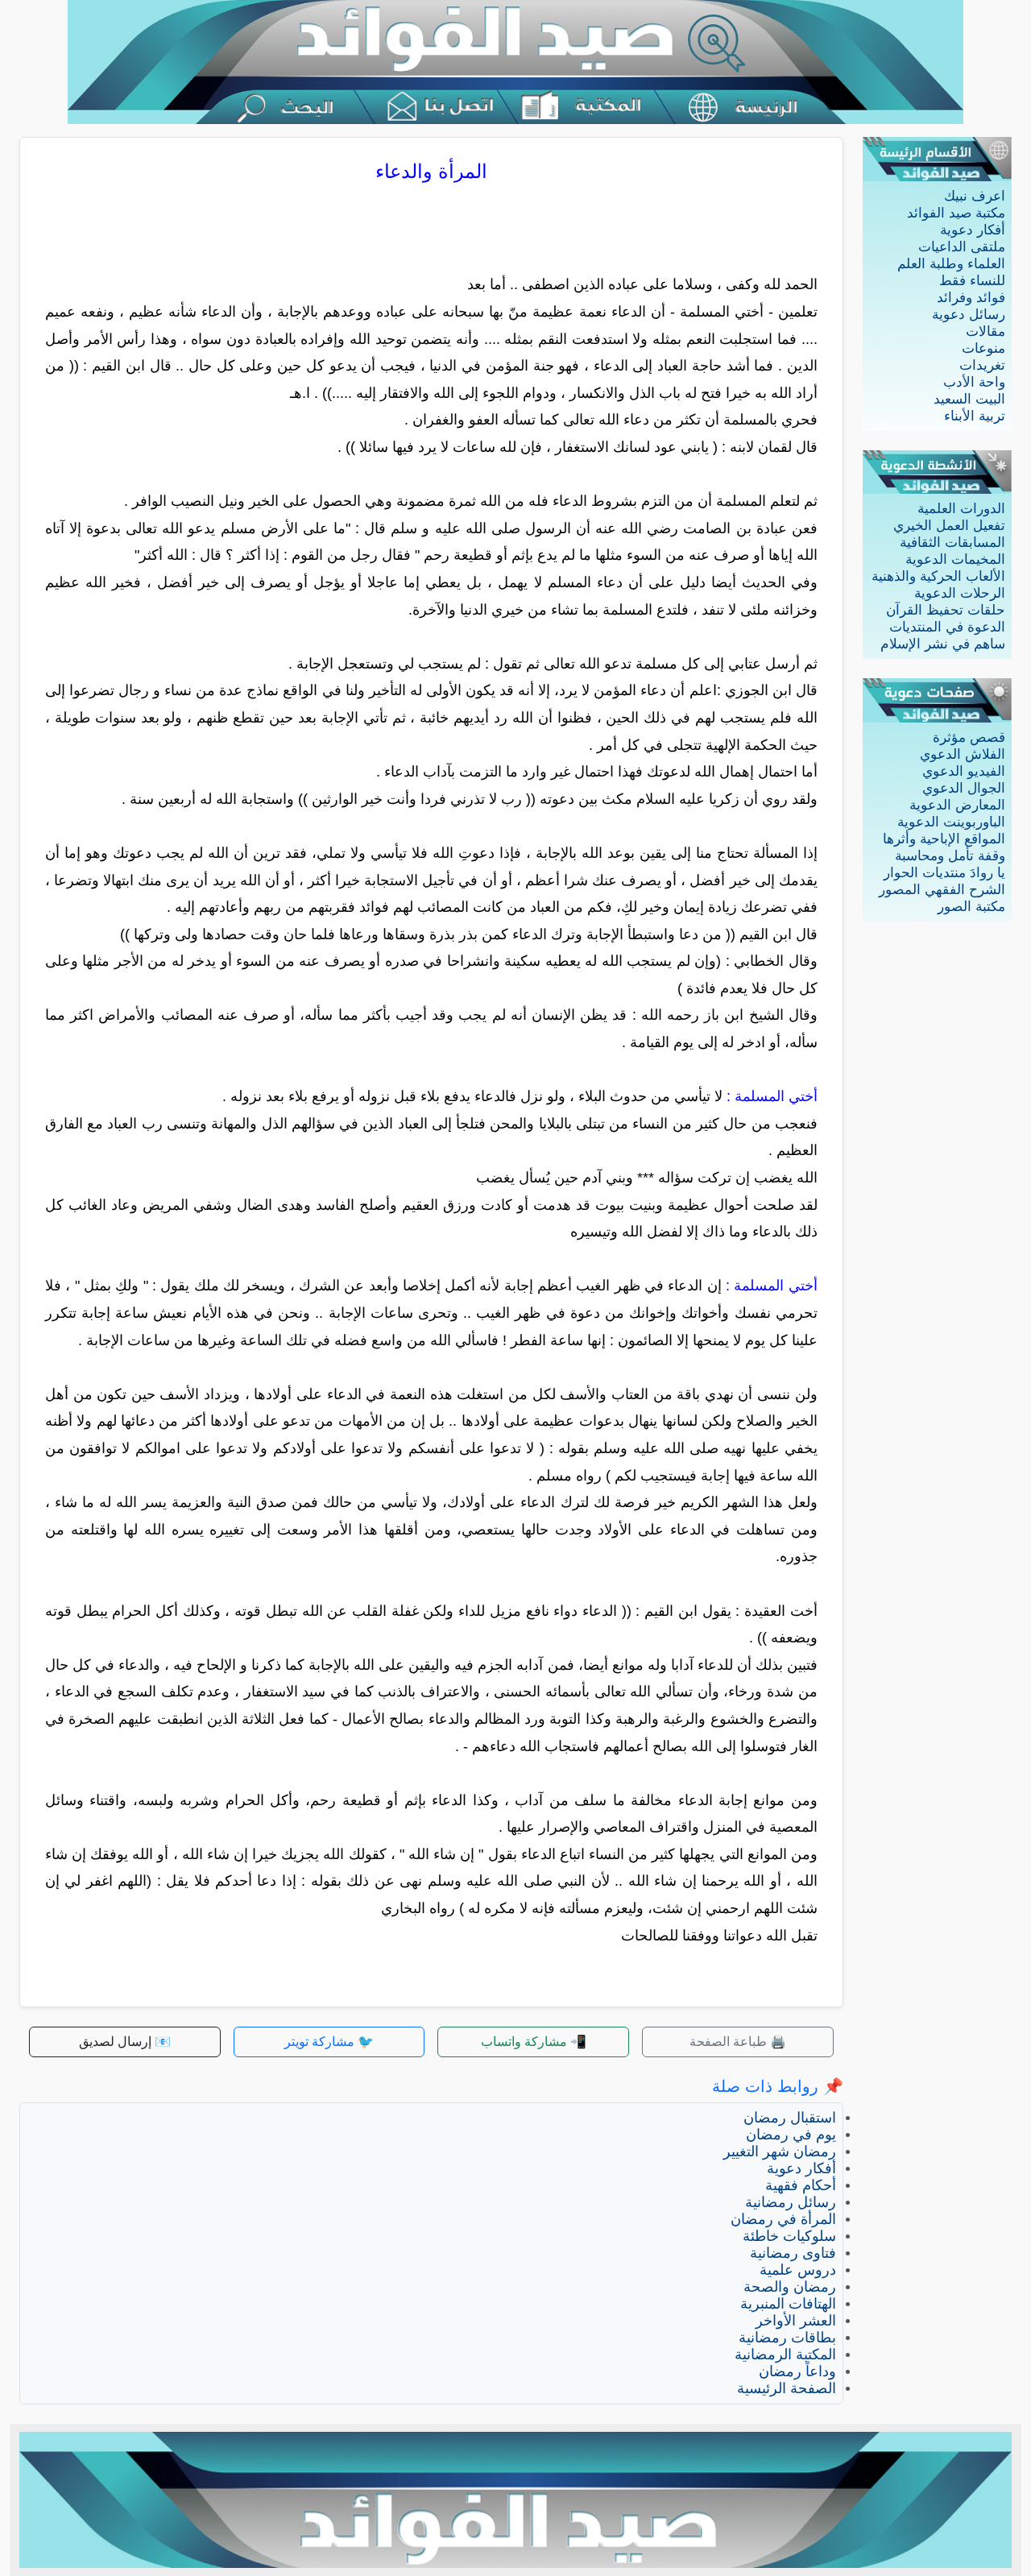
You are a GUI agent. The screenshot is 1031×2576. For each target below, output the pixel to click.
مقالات (985, 331)
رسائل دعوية (969, 315)
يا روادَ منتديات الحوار (944, 873)
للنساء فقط (972, 281)
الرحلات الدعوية (960, 593)
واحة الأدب (974, 382)
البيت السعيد (969, 399)
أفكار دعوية (973, 230)
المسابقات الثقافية (952, 543)
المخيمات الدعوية (955, 559)
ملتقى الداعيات (962, 247)
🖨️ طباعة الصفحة (738, 2042)
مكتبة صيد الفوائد (956, 213)
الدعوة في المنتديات (947, 627)
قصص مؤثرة (969, 737)
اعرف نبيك (975, 196)
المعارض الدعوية (957, 805)
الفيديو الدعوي (964, 771)
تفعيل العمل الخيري (949, 526)
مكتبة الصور (971, 907)
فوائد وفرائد (971, 298)
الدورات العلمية (961, 509)
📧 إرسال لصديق (125, 2042)
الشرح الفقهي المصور (942, 890)
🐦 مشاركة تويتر (329, 2042)
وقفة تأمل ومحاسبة (950, 856)
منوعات (983, 348)
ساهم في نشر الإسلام (943, 644)
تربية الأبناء (975, 416)
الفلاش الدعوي (963, 754)
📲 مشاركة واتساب (534, 2042)
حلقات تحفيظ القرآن (946, 610)
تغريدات (982, 365)
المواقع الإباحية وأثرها (944, 839)
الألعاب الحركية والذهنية (938, 576)
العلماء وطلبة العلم (951, 264)
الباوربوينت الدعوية (951, 822)
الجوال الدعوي (964, 788)
